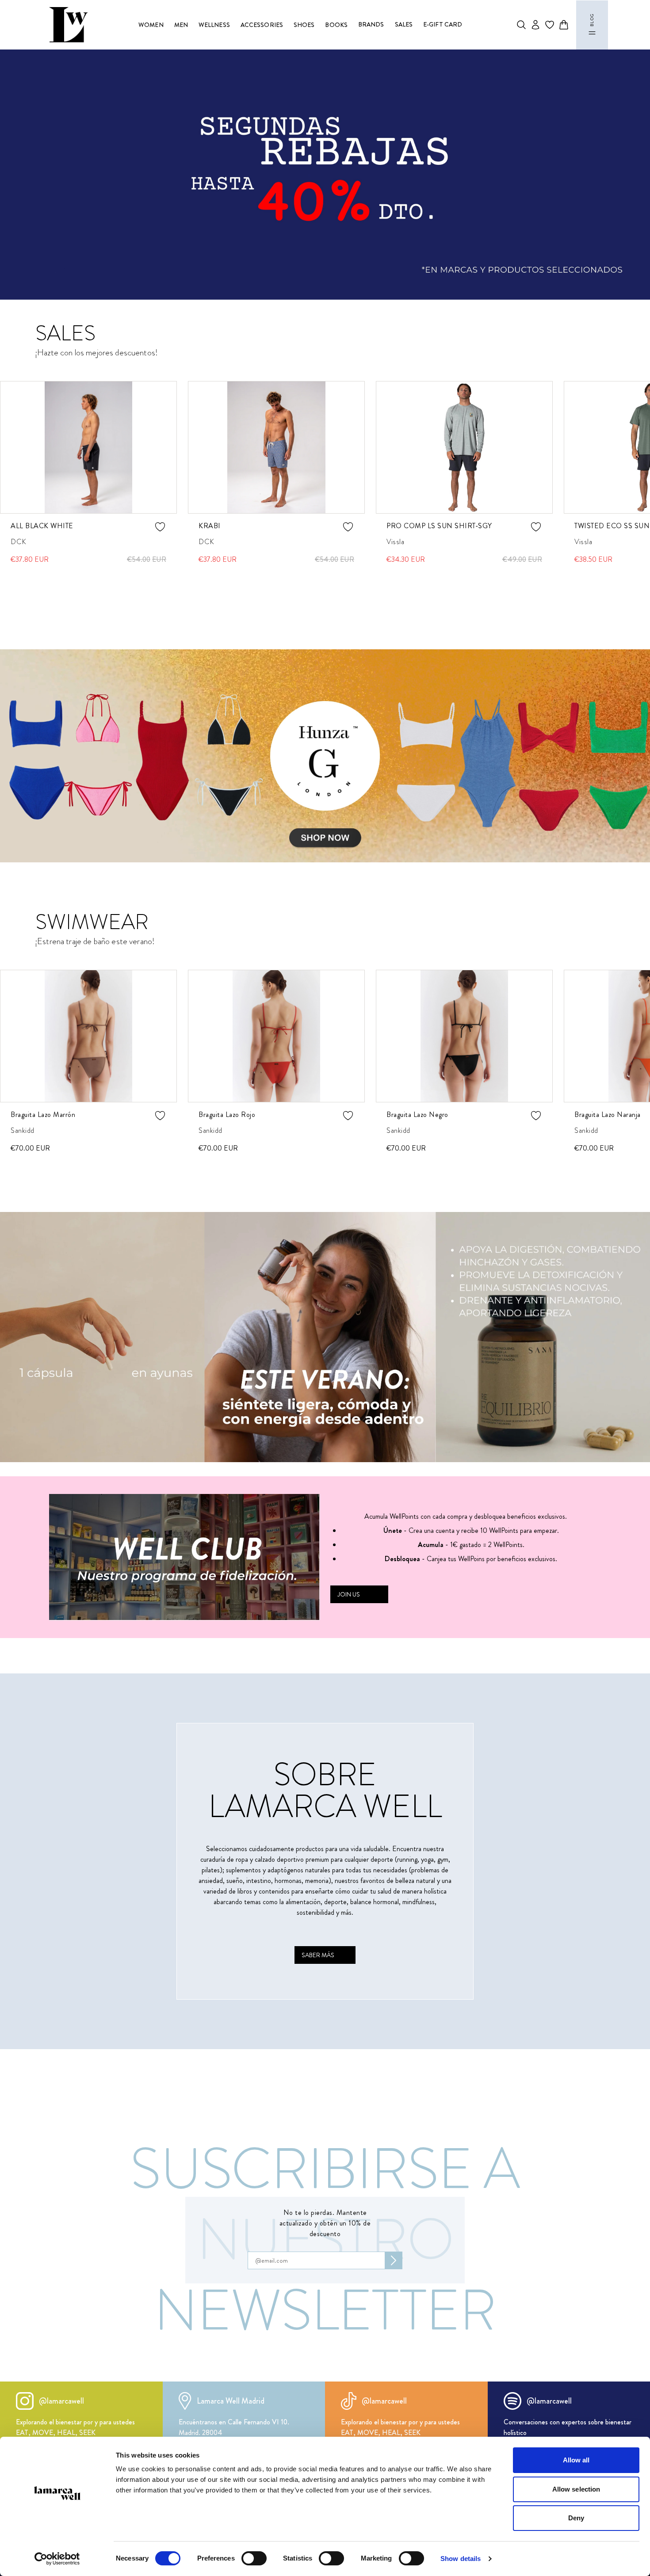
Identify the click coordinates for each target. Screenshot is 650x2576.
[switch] (254, 2558)
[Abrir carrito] (564, 25)
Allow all (576, 2460)
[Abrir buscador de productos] (521, 25)
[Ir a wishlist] (550, 25)
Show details (461, 2559)
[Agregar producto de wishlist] (139, 527)
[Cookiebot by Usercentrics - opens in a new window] (57, 2559)
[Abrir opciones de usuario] (535, 25)
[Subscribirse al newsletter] (394, 2260)
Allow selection (576, 2489)
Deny (576, 2518)
